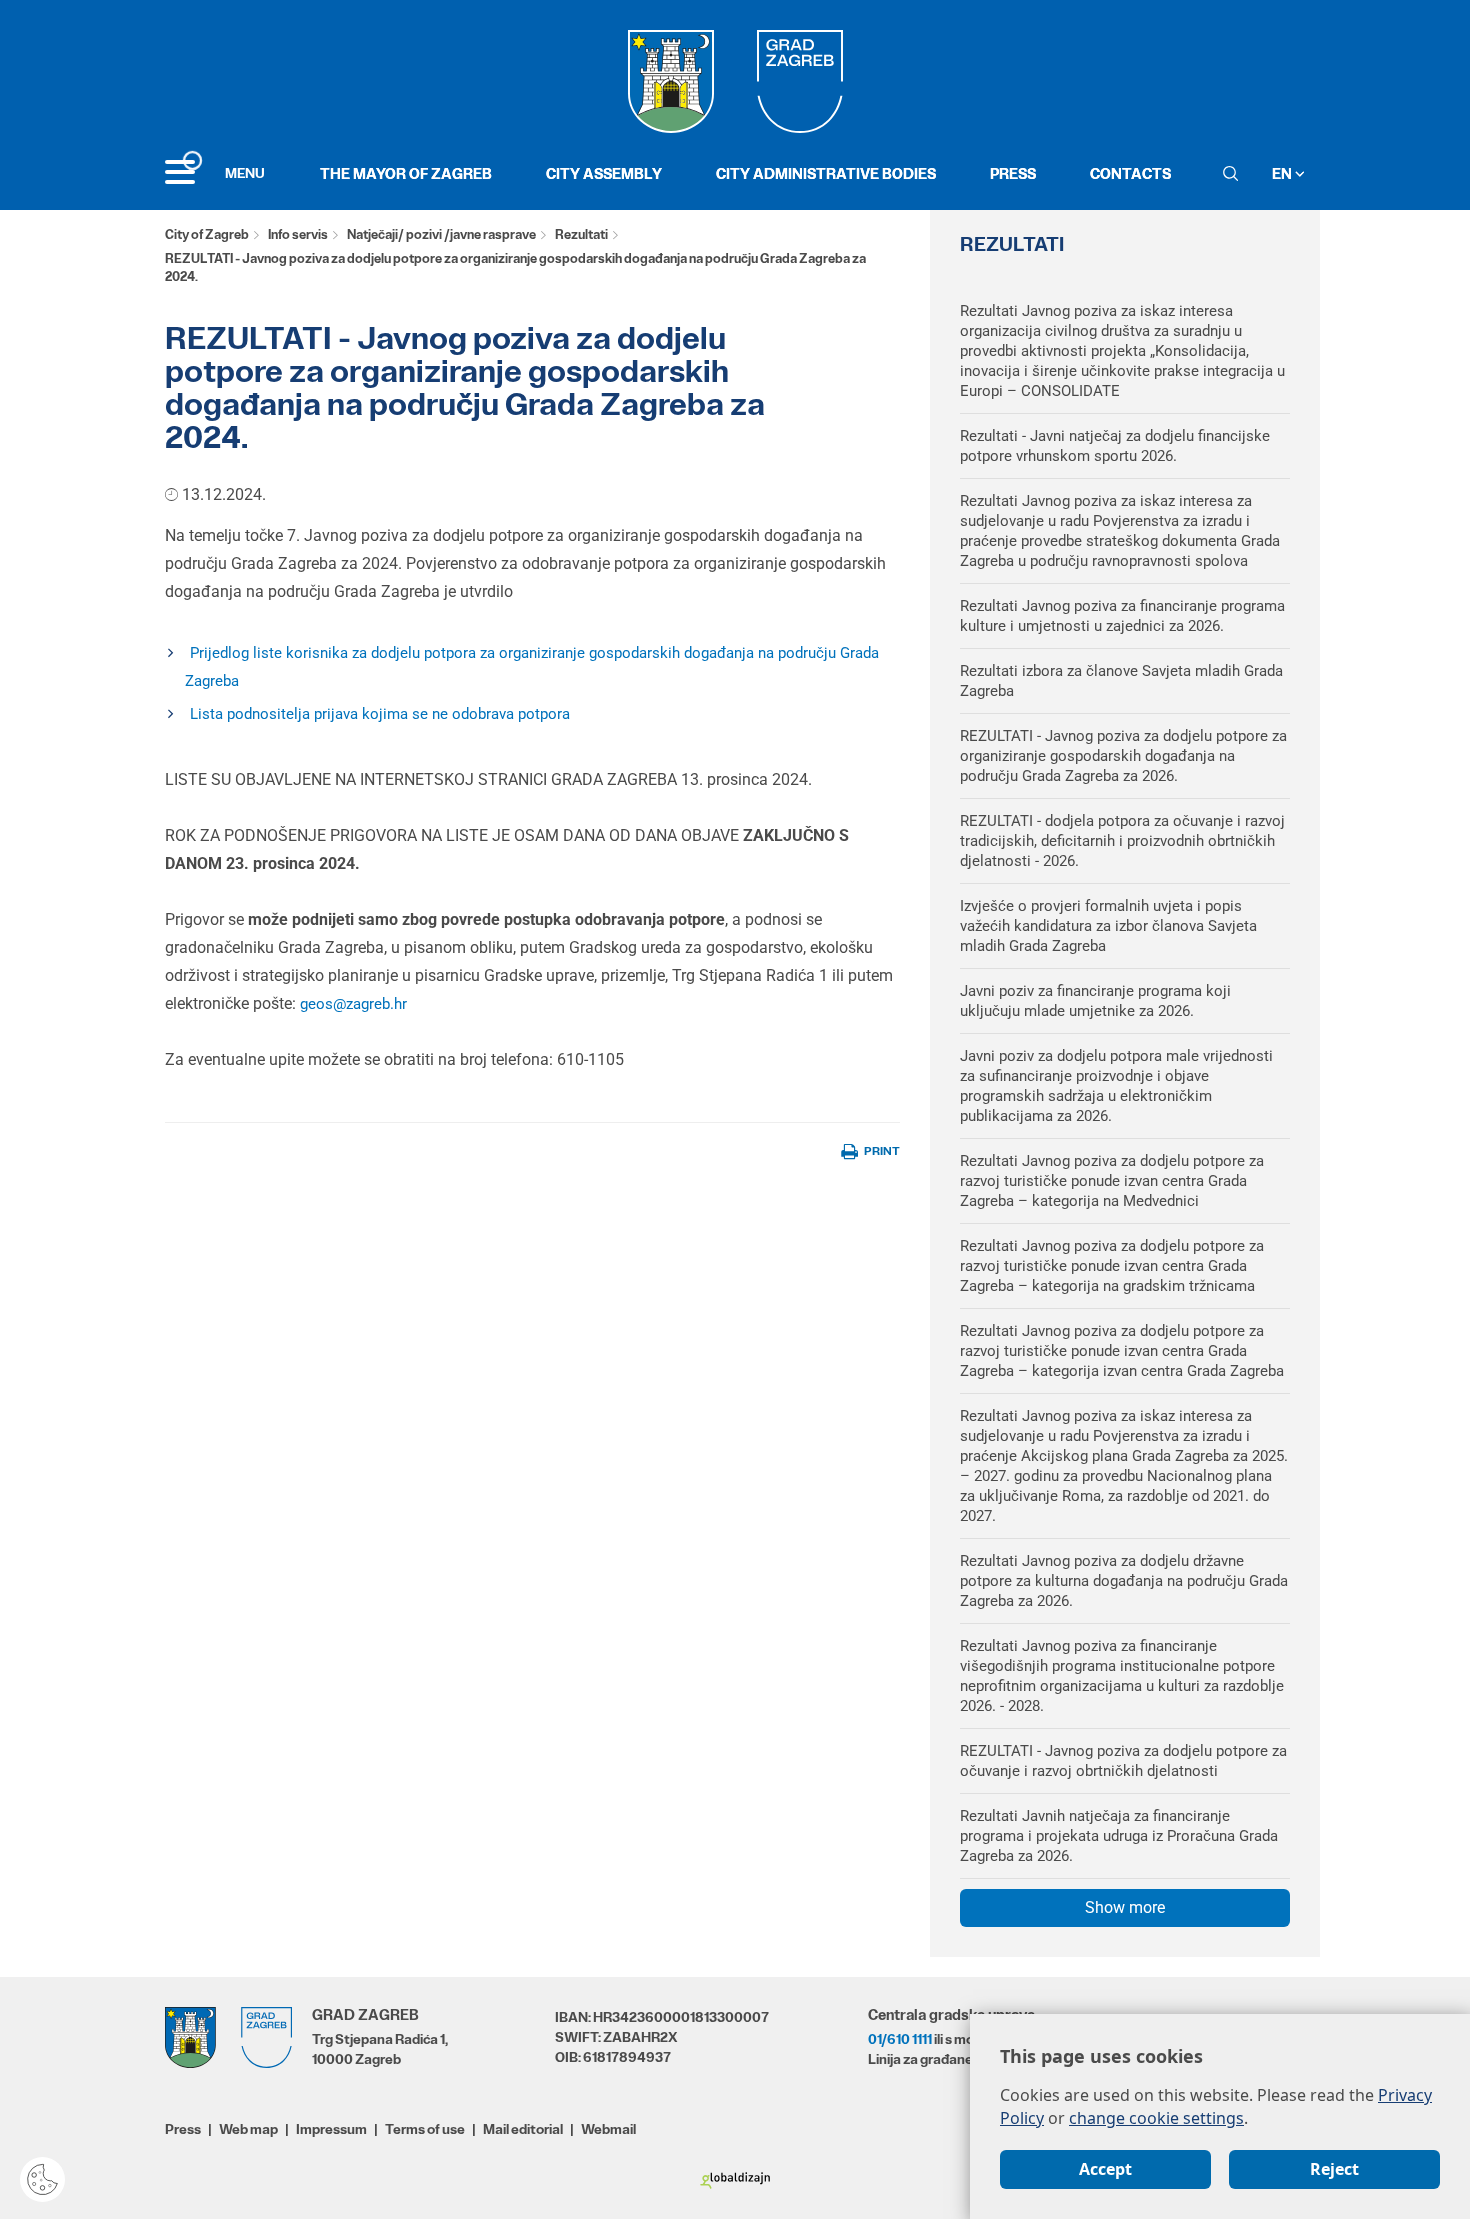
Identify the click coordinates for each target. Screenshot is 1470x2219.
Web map (248, 2129)
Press (1013, 173)
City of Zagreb (207, 234)
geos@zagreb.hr (353, 1004)
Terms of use (425, 2129)
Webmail (608, 2129)
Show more (1125, 1907)
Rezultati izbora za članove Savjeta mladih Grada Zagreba (1121, 681)
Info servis (298, 234)
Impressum (331, 2129)
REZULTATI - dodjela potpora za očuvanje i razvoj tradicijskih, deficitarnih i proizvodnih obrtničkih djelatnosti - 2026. (1122, 841)
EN (1283, 173)
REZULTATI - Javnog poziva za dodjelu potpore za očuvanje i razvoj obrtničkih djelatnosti (1123, 1761)
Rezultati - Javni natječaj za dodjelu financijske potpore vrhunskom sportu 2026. (1115, 446)
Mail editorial (523, 2129)
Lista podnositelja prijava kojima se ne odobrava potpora (380, 714)
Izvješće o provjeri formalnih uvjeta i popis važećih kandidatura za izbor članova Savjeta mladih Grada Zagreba (1108, 926)
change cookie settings (1156, 2118)
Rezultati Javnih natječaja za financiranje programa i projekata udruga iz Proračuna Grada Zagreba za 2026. (1119, 1836)
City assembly (604, 173)
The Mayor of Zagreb (406, 173)
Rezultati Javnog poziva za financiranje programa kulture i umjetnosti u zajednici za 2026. (1122, 616)
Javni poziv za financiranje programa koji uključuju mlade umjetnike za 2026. (1095, 1001)
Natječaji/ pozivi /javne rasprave (441, 234)
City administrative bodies (826, 173)
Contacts (1130, 173)
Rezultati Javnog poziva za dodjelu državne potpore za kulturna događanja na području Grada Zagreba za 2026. (1124, 1581)
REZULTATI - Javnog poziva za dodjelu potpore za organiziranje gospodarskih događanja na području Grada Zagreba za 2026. (1123, 756)
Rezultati (581, 234)
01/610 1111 (900, 2039)
